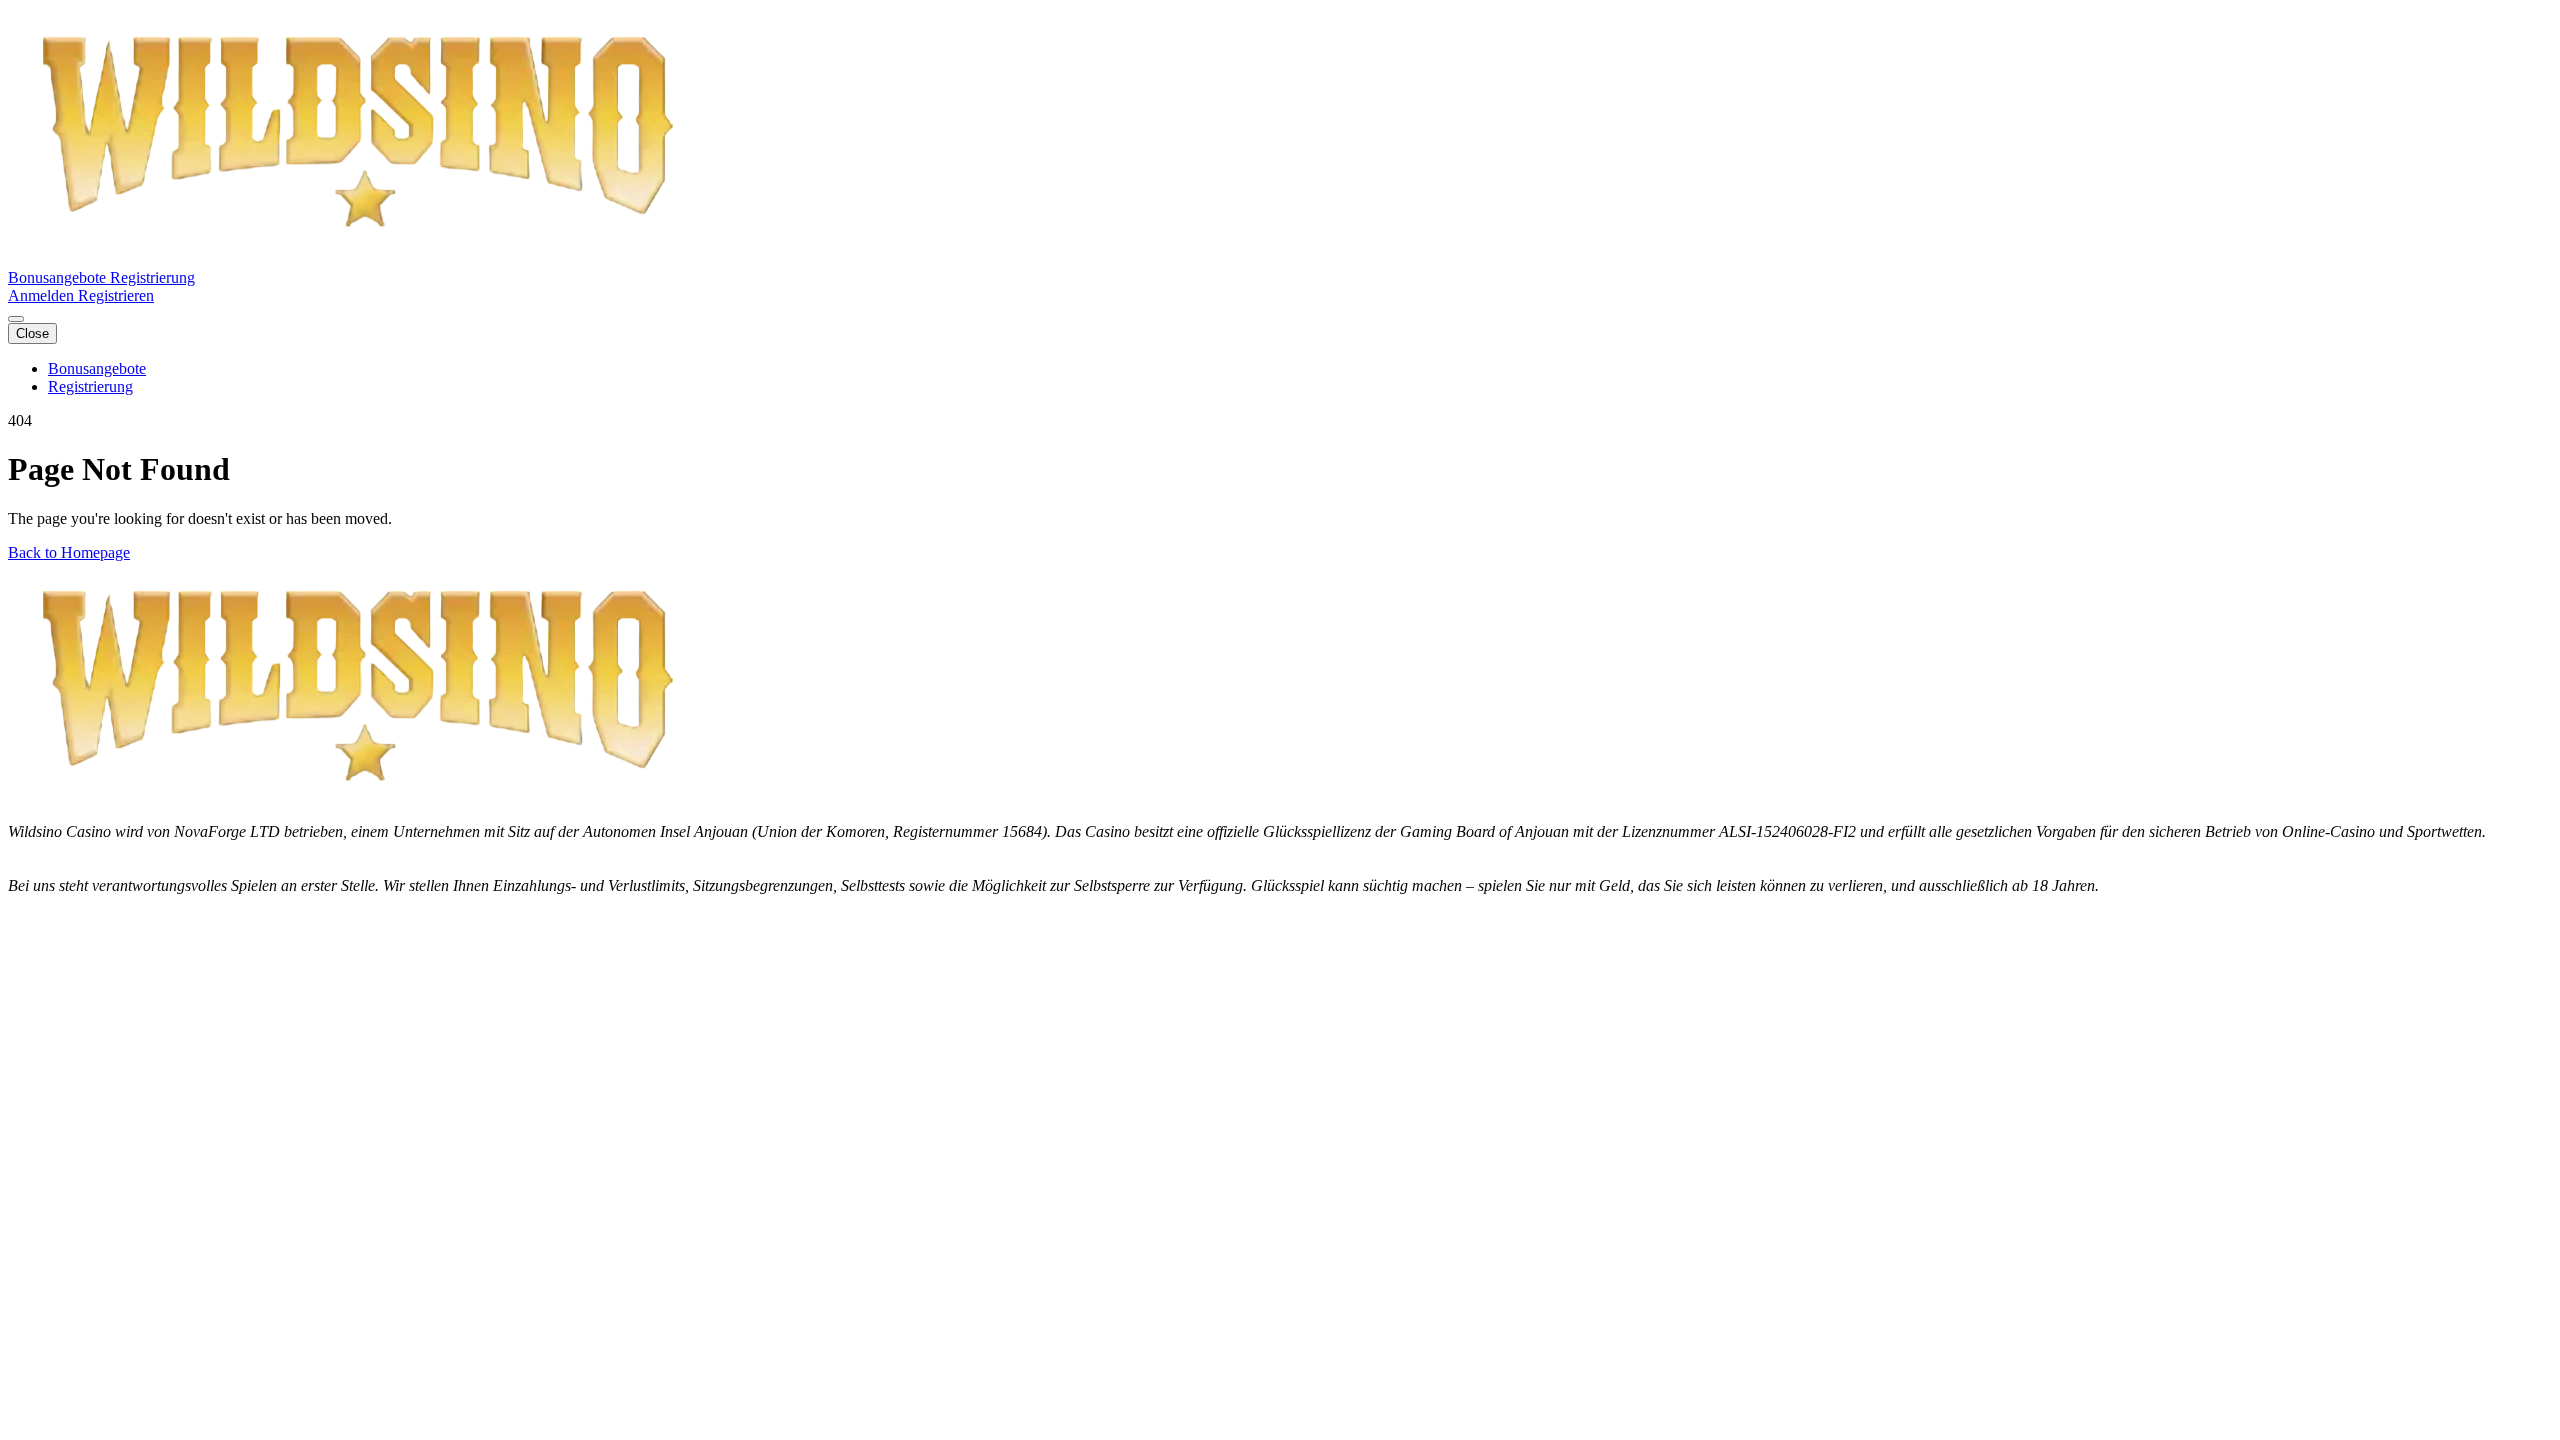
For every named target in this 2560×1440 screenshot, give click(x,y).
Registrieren (116, 295)
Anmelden (43, 295)
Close (32, 333)
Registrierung (152, 277)
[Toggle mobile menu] (16, 319)
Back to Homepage (69, 552)
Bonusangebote (59, 277)
